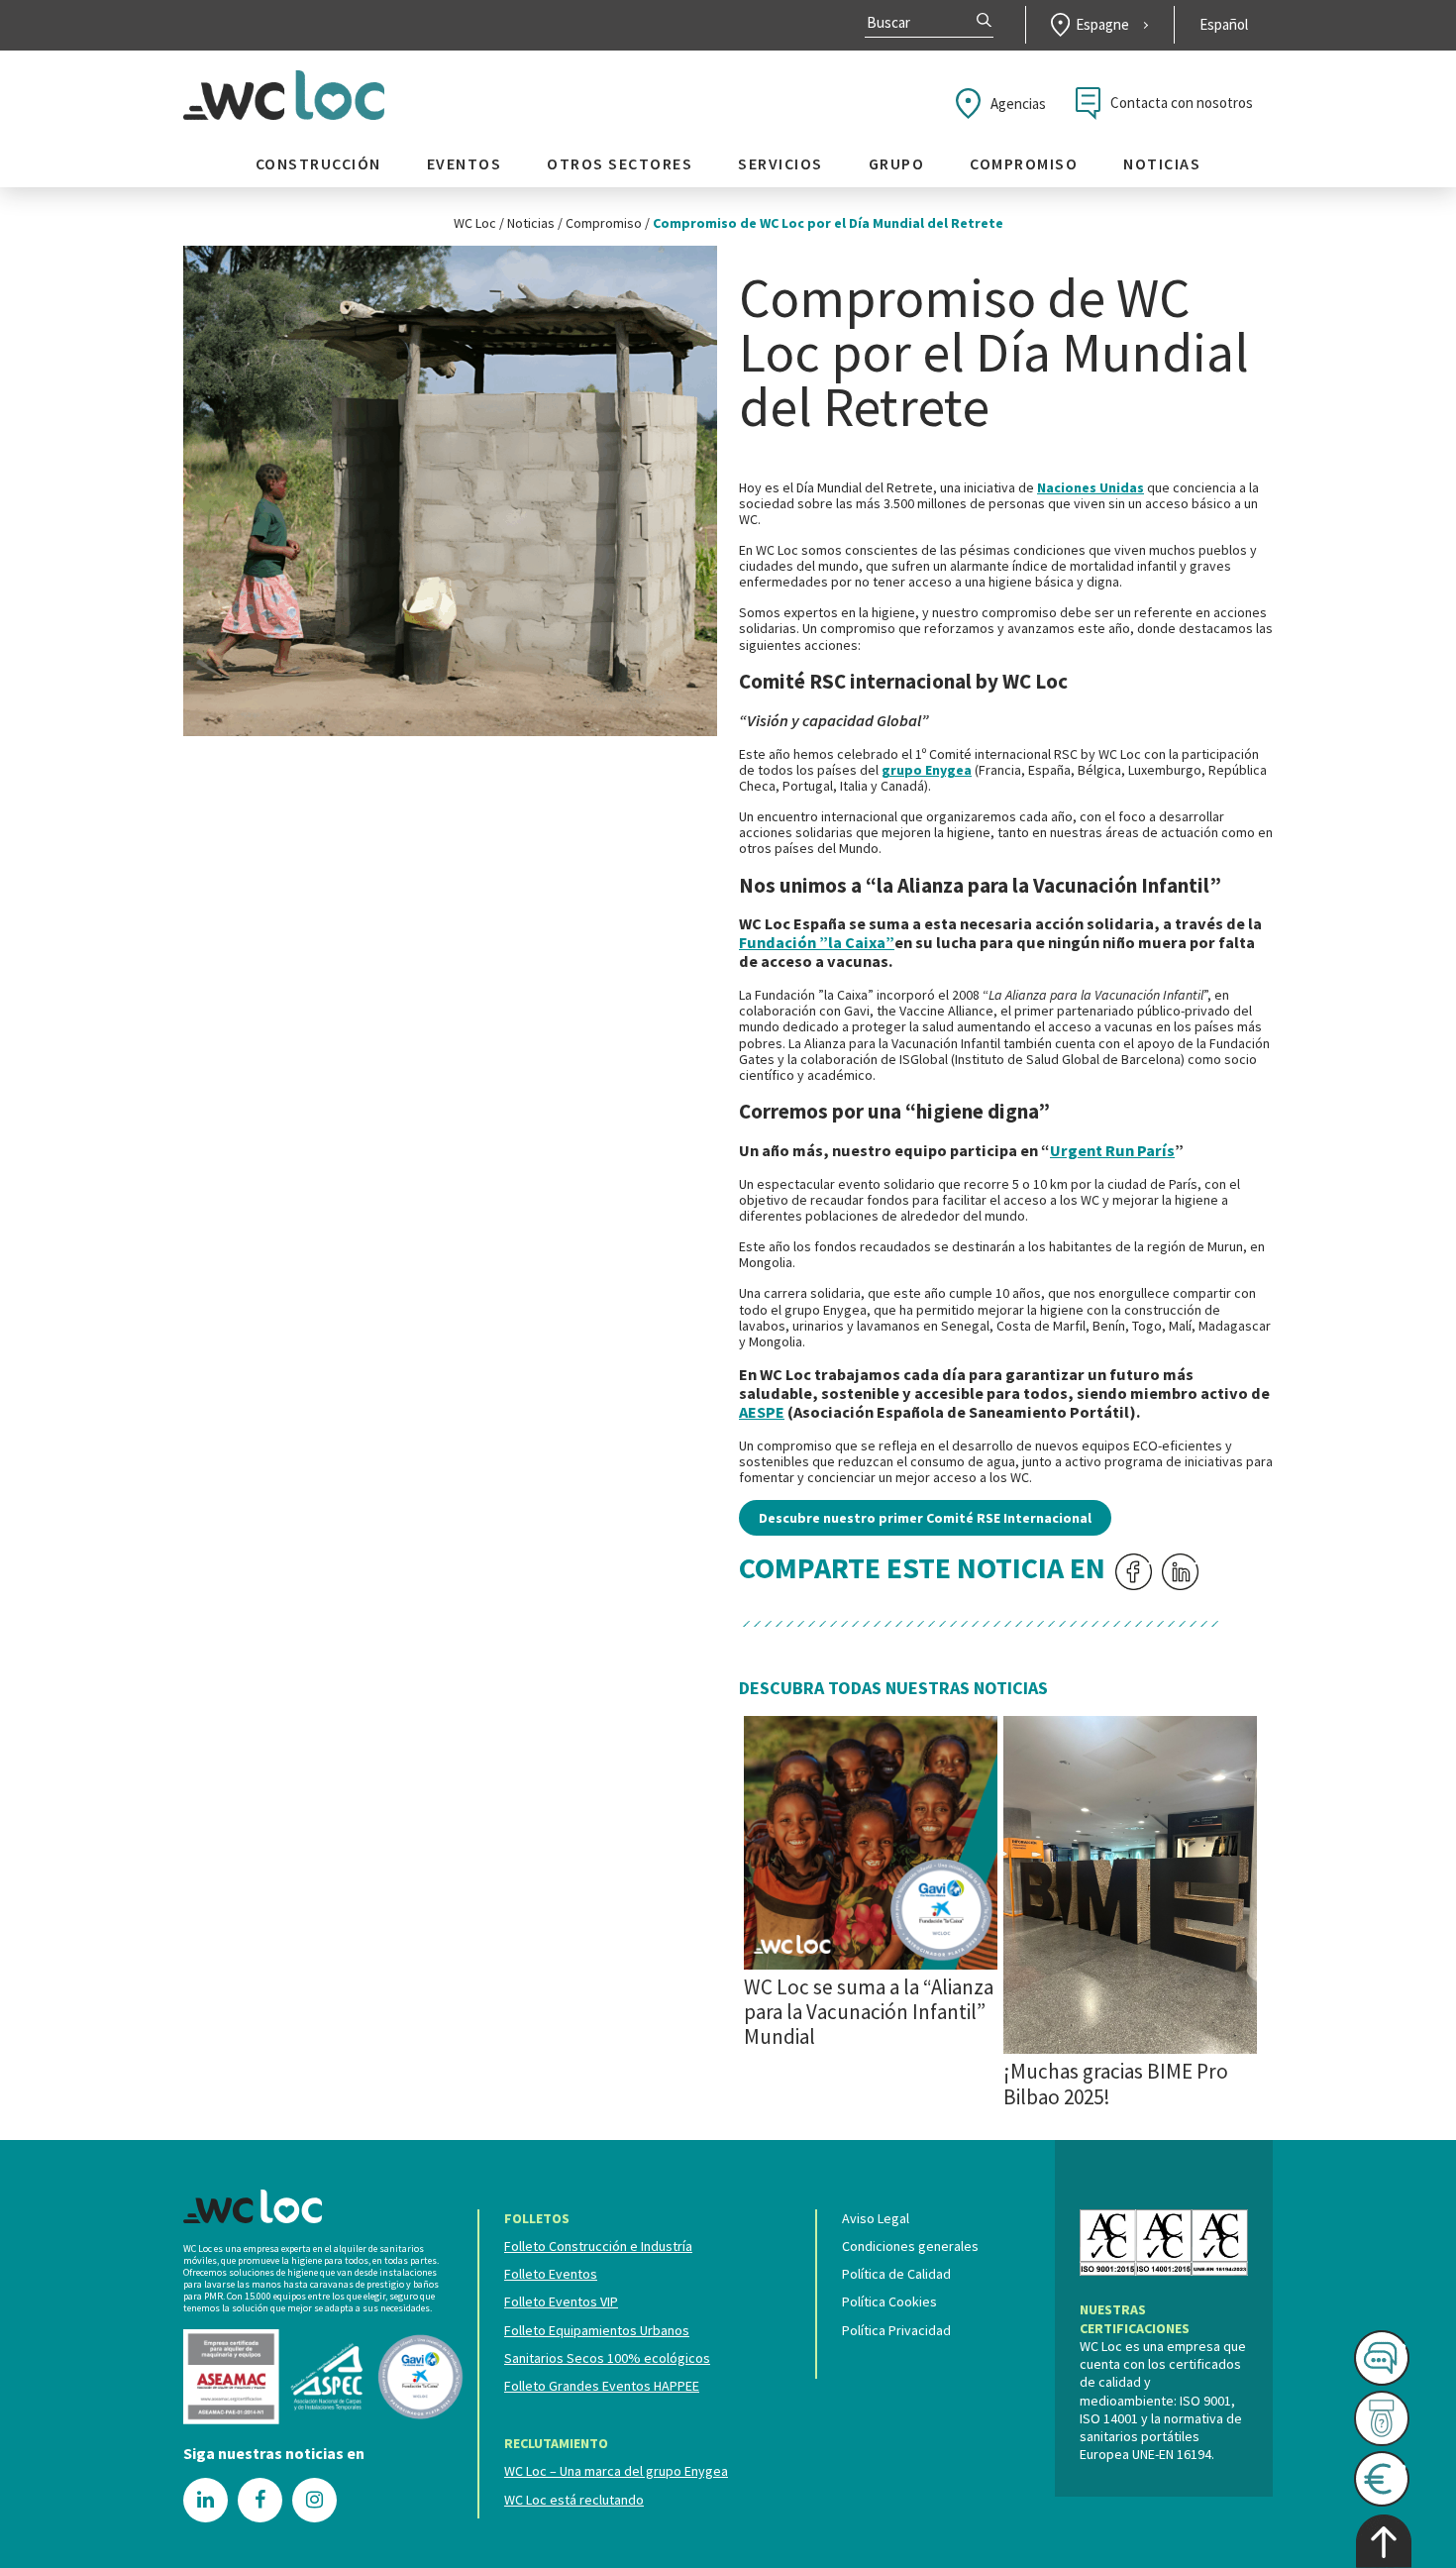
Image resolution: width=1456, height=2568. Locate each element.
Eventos (465, 164)
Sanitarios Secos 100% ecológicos (607, 2358)
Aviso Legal (876, 2218)
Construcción (318, 164)
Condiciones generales (910, 2246)
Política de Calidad (896, 2274)
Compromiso (1024, 164)
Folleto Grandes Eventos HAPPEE (602, 2386)
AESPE (762, 1412)
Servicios (780, 164)
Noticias (1162, 164)
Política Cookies (889, 2301)
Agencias (1018, 104)
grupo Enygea (927, 770)
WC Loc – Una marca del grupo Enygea (616, 2471)
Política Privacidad (896, 2330)
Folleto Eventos (551, 2274)
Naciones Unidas (1091, 487)
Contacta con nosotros (1182, 103)
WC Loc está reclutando (574, 2500)
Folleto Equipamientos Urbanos (597, 2330)
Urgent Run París (1112, 1151)
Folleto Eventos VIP (561, 2301)
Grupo (897, 164)
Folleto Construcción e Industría (598, 2246)
